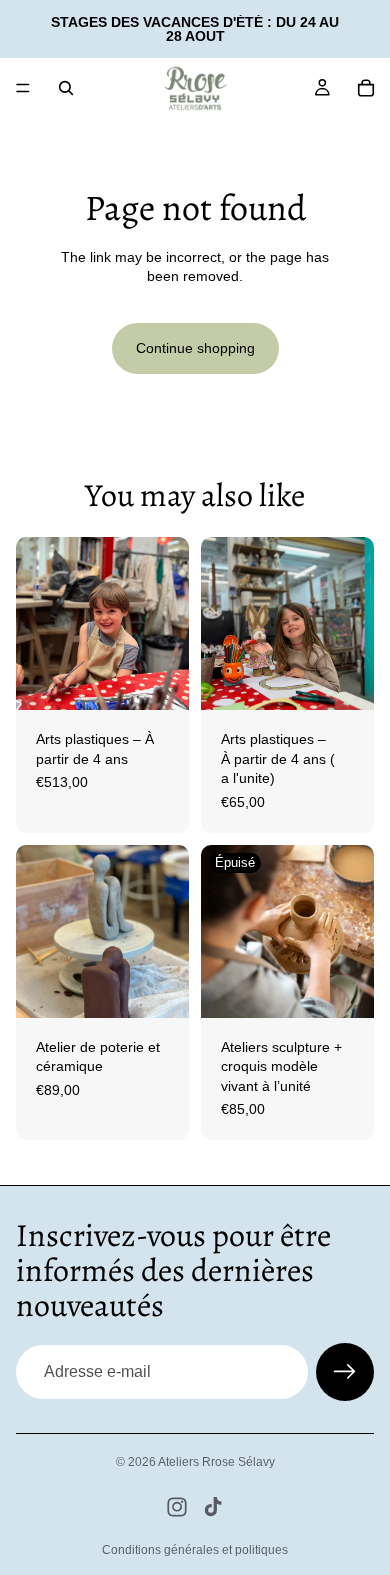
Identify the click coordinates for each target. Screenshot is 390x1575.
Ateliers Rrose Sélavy (216, 1462)
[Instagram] (177, 1507)
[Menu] (23, 88)
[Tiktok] (213, 1507)
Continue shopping (195, 348)
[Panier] (366, 88)
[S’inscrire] (345, 1372)
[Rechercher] (66, 88)
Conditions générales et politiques (195, 1550)
